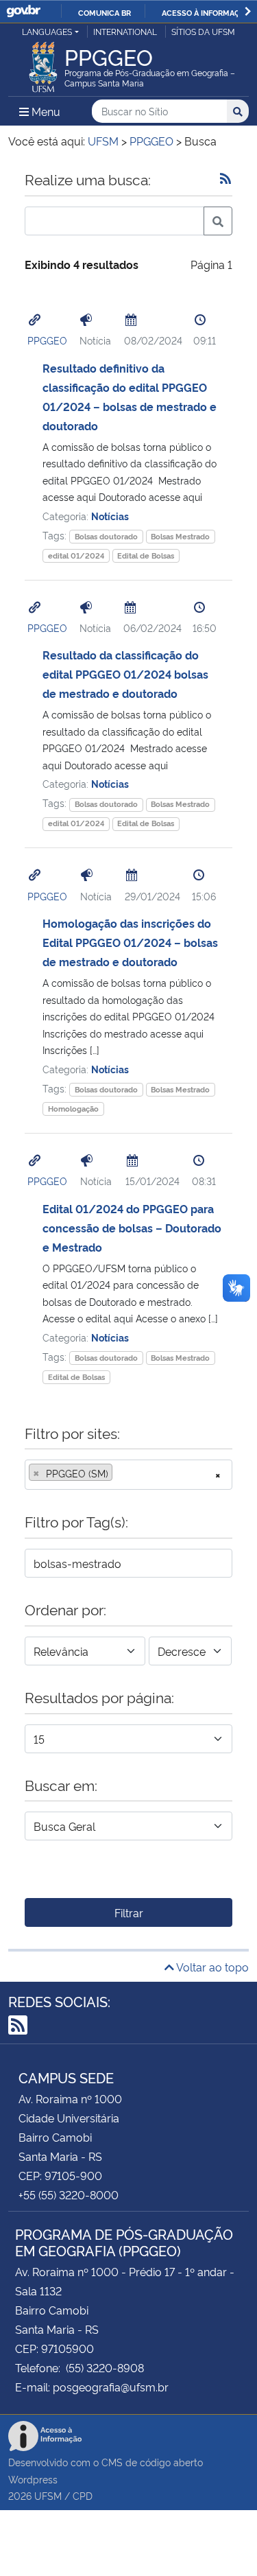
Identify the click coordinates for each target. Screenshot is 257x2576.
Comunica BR (105, 12)
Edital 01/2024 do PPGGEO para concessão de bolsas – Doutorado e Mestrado (132, 1228)
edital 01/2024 (76, 555)
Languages (47, 31)
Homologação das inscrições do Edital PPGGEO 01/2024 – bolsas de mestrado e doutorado (130, 942)
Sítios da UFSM (203, 31)
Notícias (110, 516)
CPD (83, 2495)
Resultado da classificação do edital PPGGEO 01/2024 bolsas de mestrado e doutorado (125, 674)
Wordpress (33, 2479)
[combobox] (128, 1475)
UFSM (48, 2495)
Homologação (73, 1109)
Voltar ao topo (211, 1967)
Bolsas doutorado (106, 536)
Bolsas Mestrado (180, 536)
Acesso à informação (206, 12)
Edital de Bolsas (146, 555)
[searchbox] (120, 1473)
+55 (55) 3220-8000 (69, 2194)
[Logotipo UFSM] (43, 63)
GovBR (23, 11)
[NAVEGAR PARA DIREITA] (248, 11)
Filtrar (129, 1912)
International (125, 31)
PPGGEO (47, 340)
